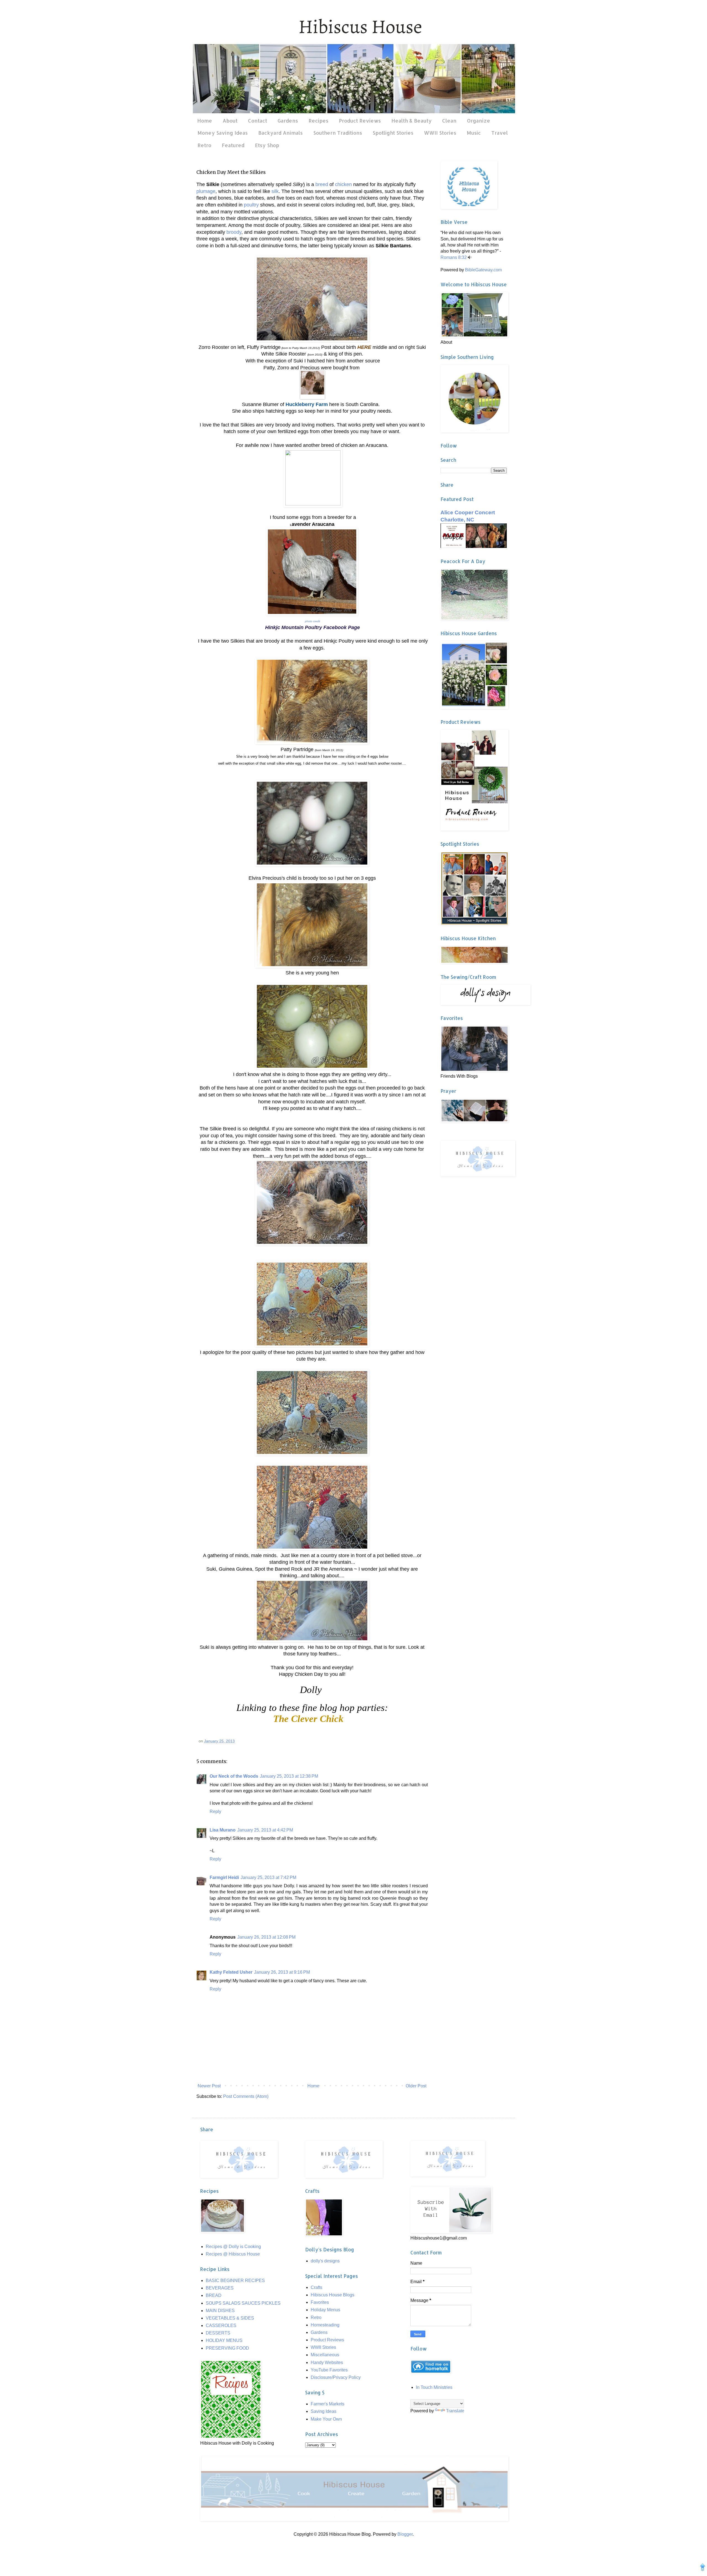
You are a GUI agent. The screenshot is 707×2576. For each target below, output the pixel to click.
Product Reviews (360, 120)
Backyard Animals (280, 133)
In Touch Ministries (434, 2387)
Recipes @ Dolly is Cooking (233, 2247)
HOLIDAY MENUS (224, 2340)
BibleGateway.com (483, 270)
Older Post (416, 2086)
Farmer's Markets (328, 2404)
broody (234, 232)
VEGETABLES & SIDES (230, 2318)
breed (322, 184)
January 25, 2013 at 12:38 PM (289, 1776)
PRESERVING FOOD (227, 2348)
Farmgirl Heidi (224, 1877)
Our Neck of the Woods (234, 1776)
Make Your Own (326, 2419)
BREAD (214, 2295)
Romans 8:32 (454, 257)
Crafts (316, 2287)
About (230, 120)
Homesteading (325, 2325)
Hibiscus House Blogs (333, 2295)
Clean (449, 120)
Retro (204, 145)
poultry (251, 205)
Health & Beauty (411, 120)
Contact (258, 120)
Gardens (288, 120)
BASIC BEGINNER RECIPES (235, 2280)
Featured (233, 145)
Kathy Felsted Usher (231, 1972)
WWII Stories (440, 133)
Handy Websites (327, 2362)
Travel (500, 133)
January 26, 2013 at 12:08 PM (266, 1937)
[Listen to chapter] (470, 257)
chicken (343, 184)
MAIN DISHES (220, 2311)
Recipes (318, 120)
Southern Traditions (338, 133)
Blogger (405, 2534)
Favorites (320, 2302)
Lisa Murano (223, 1830)
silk (275, 191)
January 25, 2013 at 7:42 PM (268, 1877)
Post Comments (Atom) (246, 2096)
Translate (455, 2411)
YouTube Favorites (329, 2370)
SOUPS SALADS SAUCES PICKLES (243, 2303)
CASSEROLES (221, 2325)
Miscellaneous (325, 2355)
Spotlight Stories (393, 133)
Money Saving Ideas (223, 133)
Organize (479, 120)
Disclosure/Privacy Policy (336, 2377)
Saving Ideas (324, 2411)
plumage (206, 191)
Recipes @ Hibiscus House (233, 2254)
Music (474, 133)
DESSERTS (218, 2333)
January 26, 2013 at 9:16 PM (282, 1972)
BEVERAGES (220, 2288)
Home (205, 120)
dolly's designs (325, 2261)
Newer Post (209, 2086)
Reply (215, 1812)
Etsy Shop (267, 145)
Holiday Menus (325, 2310)
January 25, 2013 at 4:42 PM (265, 1830)
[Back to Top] (703, 2568)
